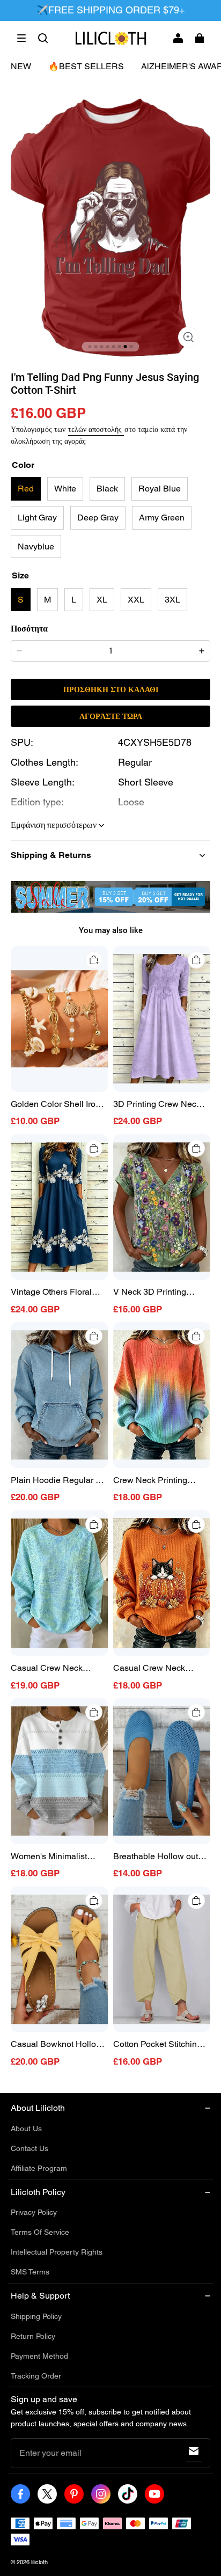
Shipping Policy (36, 2316)
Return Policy (33, 2336)
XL (102, 600)
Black (107, 489)
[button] (21, 38)
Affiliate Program (39, 2168)
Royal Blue (160, 489)
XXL (136, 600)
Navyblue (36, 546)
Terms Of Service (40, 2232)
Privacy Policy (34, 2212)
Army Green (162, 518)
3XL (172, 600)
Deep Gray (98, 518)
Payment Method (39, 2356)
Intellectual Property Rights (57, 2252)
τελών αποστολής (96, 429)
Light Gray (37, 518)
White (65, 489)
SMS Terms (30, 2272)
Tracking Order (36, 2376)
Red (26, 489)
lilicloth (39, 2562)
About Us (26, 2129)
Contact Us (30, 2148)
